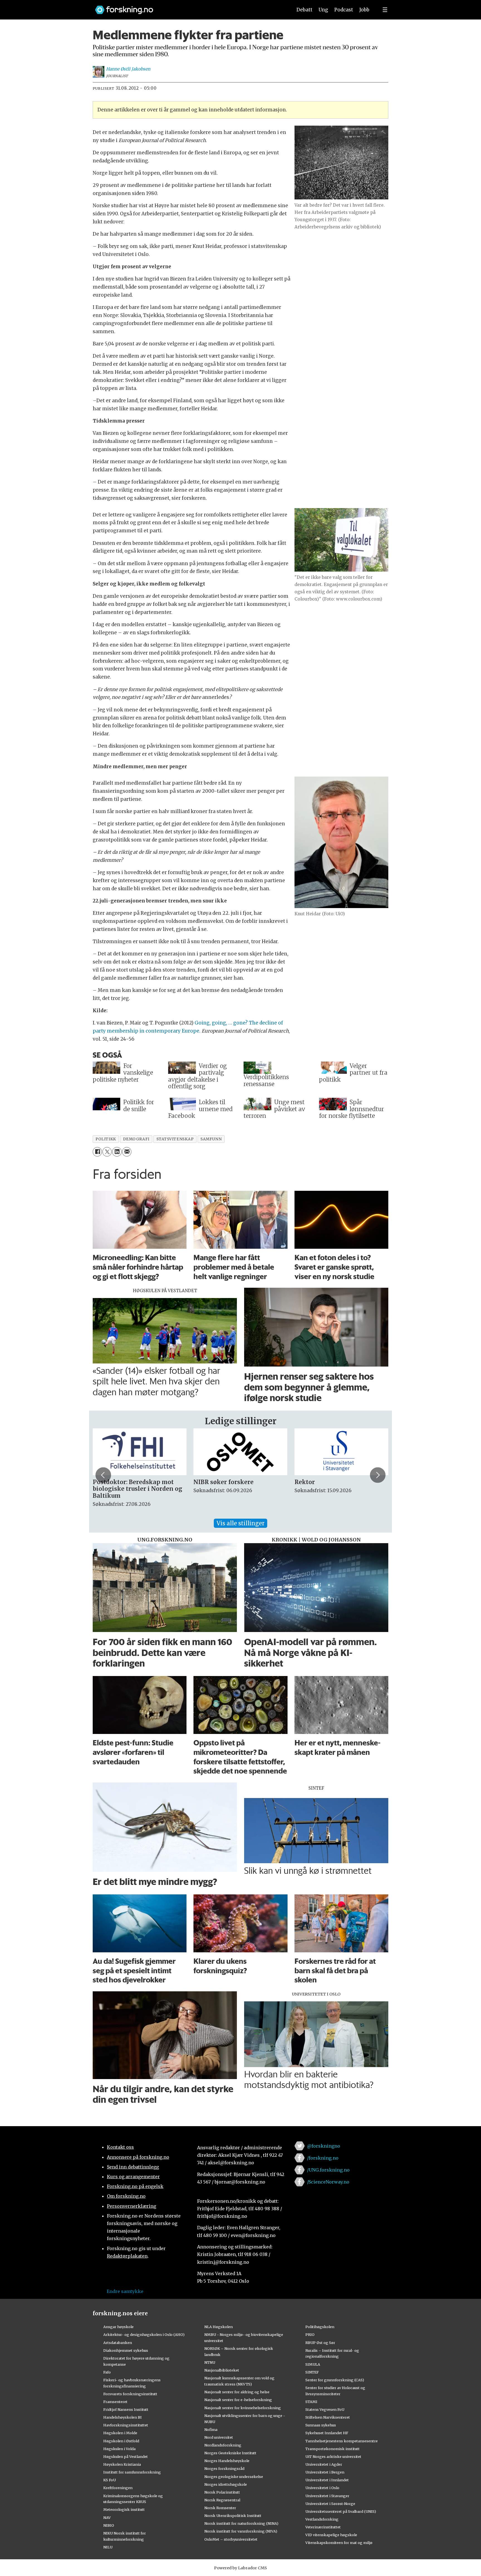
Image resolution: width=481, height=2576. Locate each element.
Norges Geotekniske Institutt (230, 2453)
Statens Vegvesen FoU (325, 2409)
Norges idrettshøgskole (226, 2484)
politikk (106, 1139)
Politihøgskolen (320, 2327)
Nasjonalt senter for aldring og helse (237, 2392)
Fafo (107, 2372)
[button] (103, 1475)
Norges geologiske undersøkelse (234, 2477)
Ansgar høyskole (118, 2327)
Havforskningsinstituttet (126, 2425)
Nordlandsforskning (223, 2445)
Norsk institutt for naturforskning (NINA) (241, 2523)
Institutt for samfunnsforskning (132, 2472)
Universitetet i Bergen (325, 2472)
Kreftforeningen (118, 2488)
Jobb (364, 10)
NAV (107, 2518)
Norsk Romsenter (220, 2508)
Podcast (344, 10)
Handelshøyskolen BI (122, 2417)
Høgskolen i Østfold (121, 2441)
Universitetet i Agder (324, 2464)
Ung (323, 10)
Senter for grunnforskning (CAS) (335, 2380)
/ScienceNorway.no (328, 2182)
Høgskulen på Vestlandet (126, 2457)
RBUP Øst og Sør (320, 2343)
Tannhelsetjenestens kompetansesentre (342, 2441)
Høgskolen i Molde (120, 2433)
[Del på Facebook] (97, 1152)
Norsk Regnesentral (222, 2500)
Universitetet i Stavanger (327, 2496)
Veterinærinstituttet (323, 2527)
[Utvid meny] (385, 10)
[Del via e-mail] (127, 1152)
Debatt (304, 10)
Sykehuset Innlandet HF (327, 2433)
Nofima (211, 2429)
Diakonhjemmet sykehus (126, 2350)
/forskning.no (323, 2158)
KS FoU (110, 2480)
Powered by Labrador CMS (240, 2568)
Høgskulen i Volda (119, 2449)
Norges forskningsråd (224, 2468)
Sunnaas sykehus (321, 2425)
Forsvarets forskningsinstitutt (130, 2394)
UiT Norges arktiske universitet (333, 2457)
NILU (108, 2547)
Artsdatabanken (118, 2343)
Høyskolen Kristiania (122, 2464)
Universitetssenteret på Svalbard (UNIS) (341, 2511)
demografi (136, 1139)
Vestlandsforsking (322, 2519)
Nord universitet (219, 2437)
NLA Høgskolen (219, 2327)
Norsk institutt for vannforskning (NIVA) (241, 2531)
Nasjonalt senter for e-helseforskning (238, 2400)
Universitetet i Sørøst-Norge (330, 2504)
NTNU (210, 2362)
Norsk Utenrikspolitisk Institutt (233, 2516)
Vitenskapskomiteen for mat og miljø (339, 2543)
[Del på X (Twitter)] (107, 1152)
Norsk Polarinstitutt (222, 2492)
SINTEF (312, 2372)
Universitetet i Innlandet (327, 2480)
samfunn (211, 1139)
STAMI (311, 2402)
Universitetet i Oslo (322, 2488)
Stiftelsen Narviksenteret (328, 2417)
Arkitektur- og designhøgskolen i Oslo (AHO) (144, 2334)
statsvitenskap (175, 1139)
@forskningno (324, 2146)
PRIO (310, 2334)
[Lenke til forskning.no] (188, 7)
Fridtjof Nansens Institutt (126, 2409)
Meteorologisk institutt (124, 2509)
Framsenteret (115, 2402)
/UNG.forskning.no (328, 2170)
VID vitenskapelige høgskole (331, 2535)
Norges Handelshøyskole (227, 2461)
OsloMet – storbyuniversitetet (231, 2539)
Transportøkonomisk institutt (332, 2449)
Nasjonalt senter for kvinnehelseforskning (243, 2408)
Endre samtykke (125, 2291)
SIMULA (313, 2364)
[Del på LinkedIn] (117, 1152)
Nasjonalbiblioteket (222, 2370)
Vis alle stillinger (240, 1523)
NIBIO (109, 2525)
